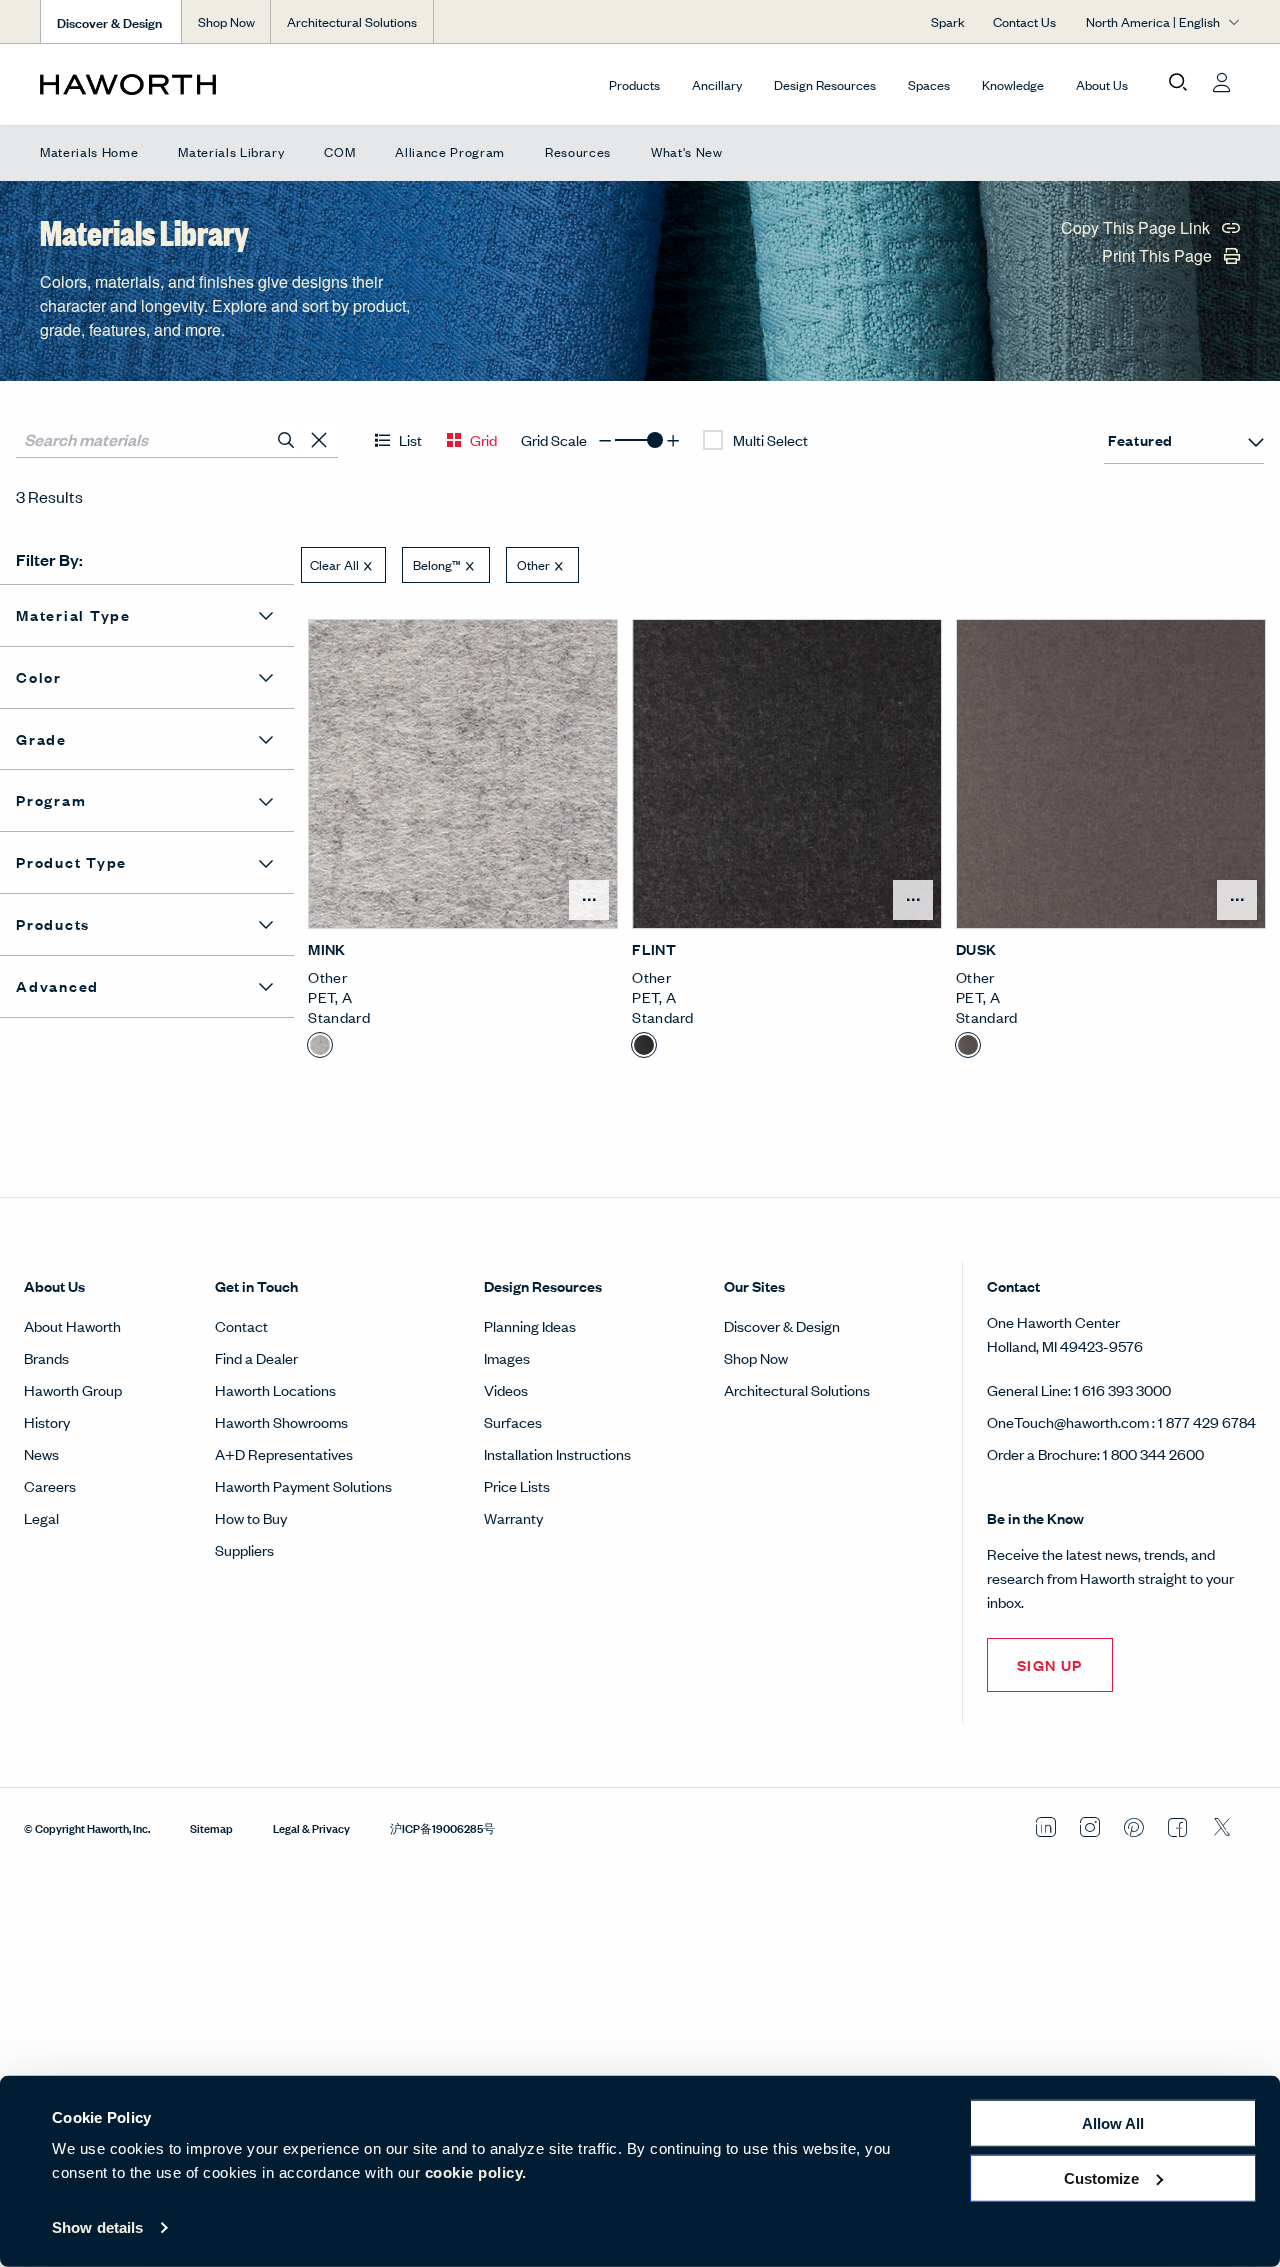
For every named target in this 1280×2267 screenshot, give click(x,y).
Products (634, 84)
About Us (1102, 84)
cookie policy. (476, 2172)
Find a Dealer (256, 1357)
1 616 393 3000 (1122, 1389)
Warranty (513, 1517)
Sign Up (1050, 1664)
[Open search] (1178, 83)
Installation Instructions (557, 1453)
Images (507, 1357)
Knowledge (1013, 84)
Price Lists (517, 1485)
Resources (578, 151)
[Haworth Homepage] (160, 84)
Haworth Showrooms (281, 1421)
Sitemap (211, 1827)
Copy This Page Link (1137, 229)
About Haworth (72, 1325)
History (47, 1421)
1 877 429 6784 (1207, 1421)
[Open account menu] (1222, 83)
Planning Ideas (530, 1325)
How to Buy (251, 1517)
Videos (506, 1389)
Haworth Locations (275, 1389)
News (41, 1453)
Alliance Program (450, 151)
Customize (1101, 2177)
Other (533, 564)
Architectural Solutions (352, 21)
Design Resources (825, 84)
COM (339, 151)
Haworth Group (73, 1389)
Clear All (334, 564)
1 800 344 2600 (1153, 1453)
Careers (50, 1485)
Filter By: (49, 559)
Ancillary (717, 84)
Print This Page (1159, 257)
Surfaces (513, 1421)
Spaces (929, 84)
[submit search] (286, 440)
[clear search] (320, 440)
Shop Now (226, 21)
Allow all (1113, 2123)
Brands (46, 1357)
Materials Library (231, 151)
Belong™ (437, 564)
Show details (97, 2227)
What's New (687, 151)
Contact (241, 1325)
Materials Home (89, 151)
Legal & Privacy (311, 1827)
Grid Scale (554, 439)
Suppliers (244, 1549)
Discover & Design (782, 1325)
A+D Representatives (284, 1453)
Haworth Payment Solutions (303, 1485)
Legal (41, 1517)
